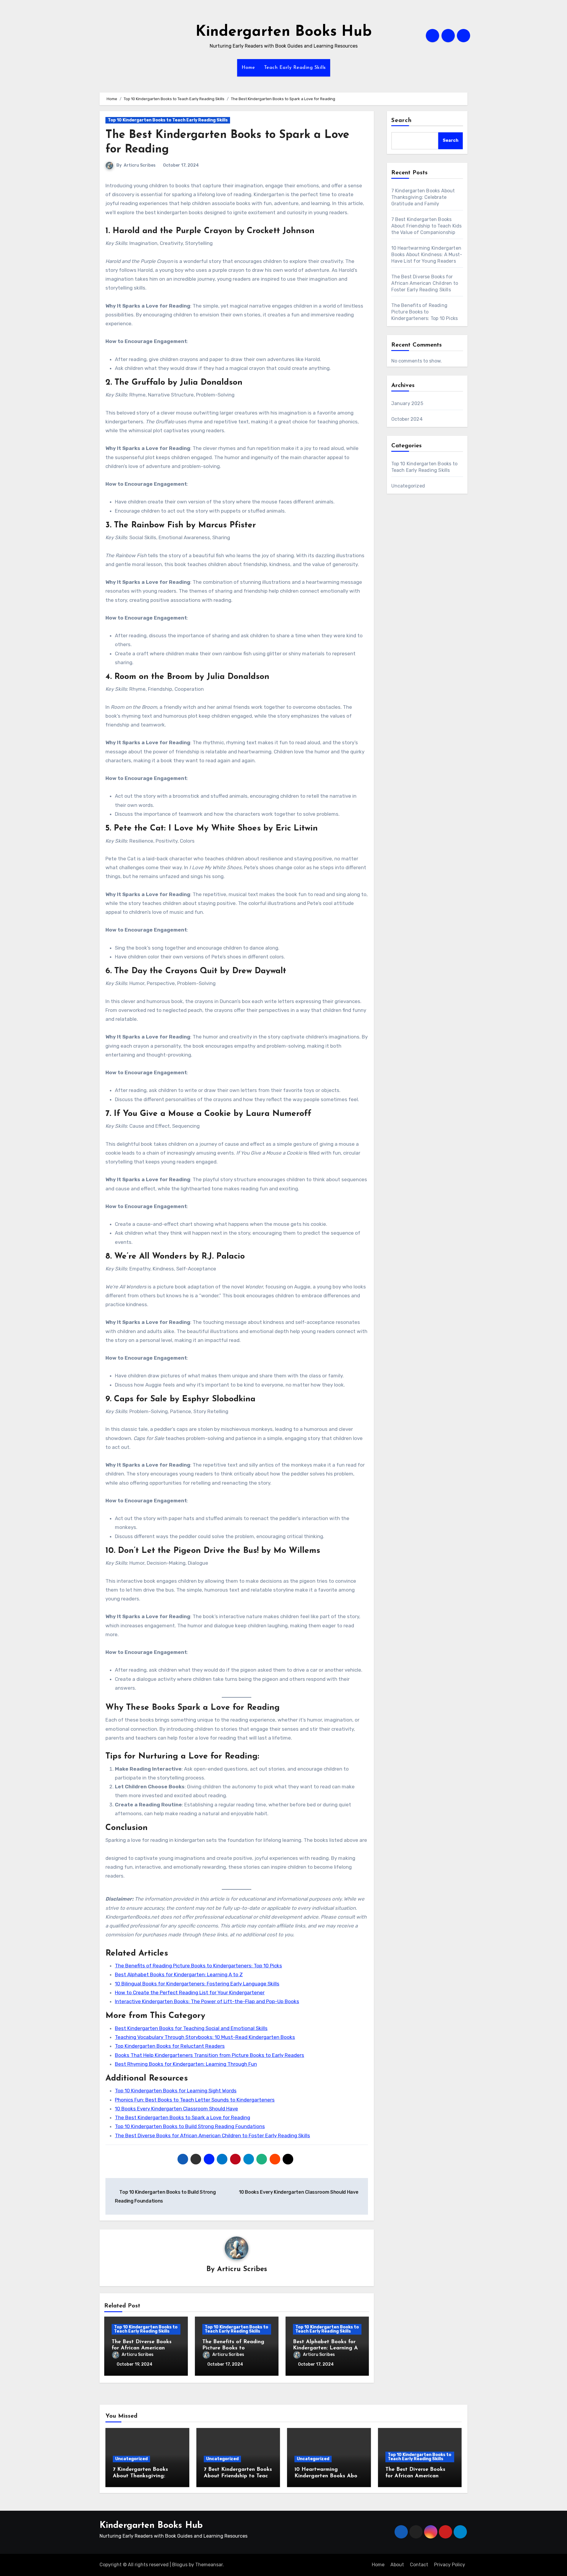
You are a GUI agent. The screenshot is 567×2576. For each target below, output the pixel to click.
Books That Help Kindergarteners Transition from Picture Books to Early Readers (210, 2055)
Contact (419, 2565)
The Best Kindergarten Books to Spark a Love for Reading (183, 2117)
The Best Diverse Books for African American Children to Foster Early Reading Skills (212, 2135)
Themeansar (209, 2565)
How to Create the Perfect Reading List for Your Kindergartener (190, 1992)
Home (248, 68)
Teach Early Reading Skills (295, 68)
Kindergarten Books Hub (284, 32)
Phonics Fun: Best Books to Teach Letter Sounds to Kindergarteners (195, 2100)
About (397, 2565)
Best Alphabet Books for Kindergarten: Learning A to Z (179, 1974)
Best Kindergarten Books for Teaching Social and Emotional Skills (191, 2028)
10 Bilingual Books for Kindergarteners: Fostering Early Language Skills (197, 1984)
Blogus (180, 2565)
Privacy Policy (450, 2565)
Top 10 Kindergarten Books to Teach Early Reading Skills (168, 120)
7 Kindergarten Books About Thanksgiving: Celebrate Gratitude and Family (423, 197)
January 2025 (407, 403)
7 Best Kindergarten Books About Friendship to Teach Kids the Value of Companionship (427, 226)
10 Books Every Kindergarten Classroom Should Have (176, 2109)
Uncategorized (408, 486)
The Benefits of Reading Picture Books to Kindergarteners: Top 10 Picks (198, 1966)
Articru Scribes (140, 165)
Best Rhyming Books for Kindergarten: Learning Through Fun (186, 2064)
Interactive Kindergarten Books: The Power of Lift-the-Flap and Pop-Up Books (207, 2001)
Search (402, 121)
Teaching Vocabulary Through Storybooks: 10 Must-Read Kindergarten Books (205, 2037)
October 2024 (407, 419)
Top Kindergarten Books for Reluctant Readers (170, 2046)
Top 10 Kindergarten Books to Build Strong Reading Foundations (190, 2126)
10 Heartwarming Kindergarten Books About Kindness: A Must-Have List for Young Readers (427, 255)
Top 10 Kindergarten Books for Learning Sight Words (176, 2091)
